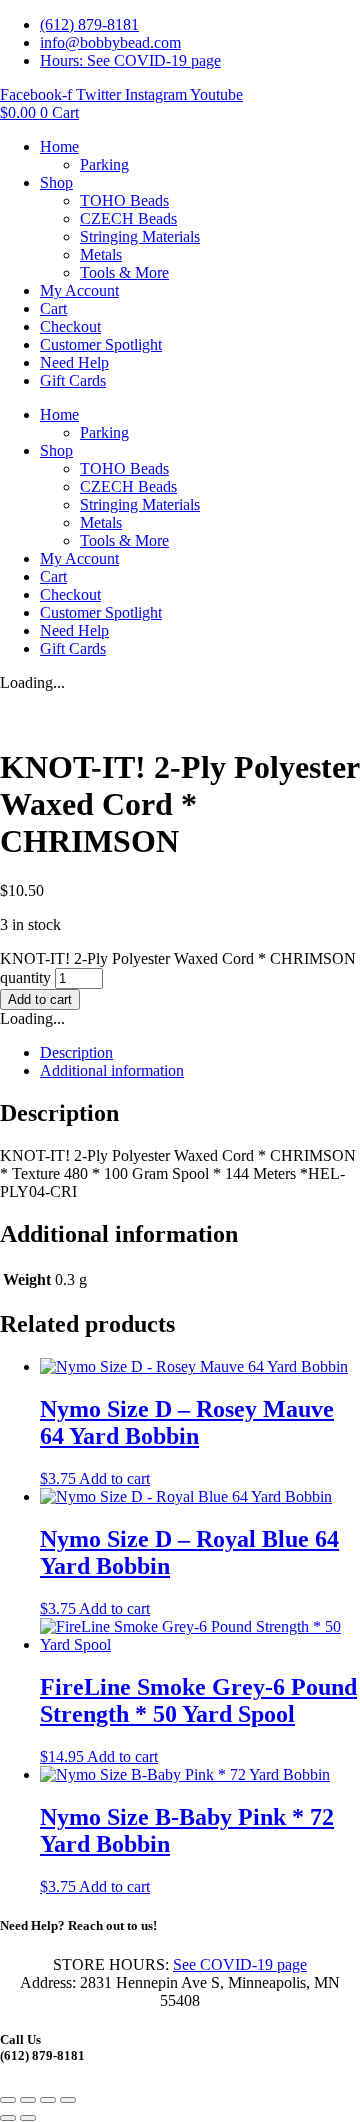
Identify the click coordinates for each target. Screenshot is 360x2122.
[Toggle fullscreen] (28, 2100)
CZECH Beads (128, 218)
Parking (104, 164)
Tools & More (124, 272)
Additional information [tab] (112, 1070)
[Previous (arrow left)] (8, 2118)
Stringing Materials (140, 236)
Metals (101, 254)
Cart (53, 308)
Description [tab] (76, 1052)
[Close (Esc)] (68, 2100)
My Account (79, 290)
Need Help (74, 362)
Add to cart (40, 999)
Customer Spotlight (101, 344)
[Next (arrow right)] (28, 2118)
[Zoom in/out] (8, 2100)
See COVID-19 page (240, 1964)
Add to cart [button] (114, 1478)
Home (59, 146)
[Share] (48, 2100)
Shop (56, 182)
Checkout (70, 326)
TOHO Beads (124, 200)
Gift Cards (73, 380)
